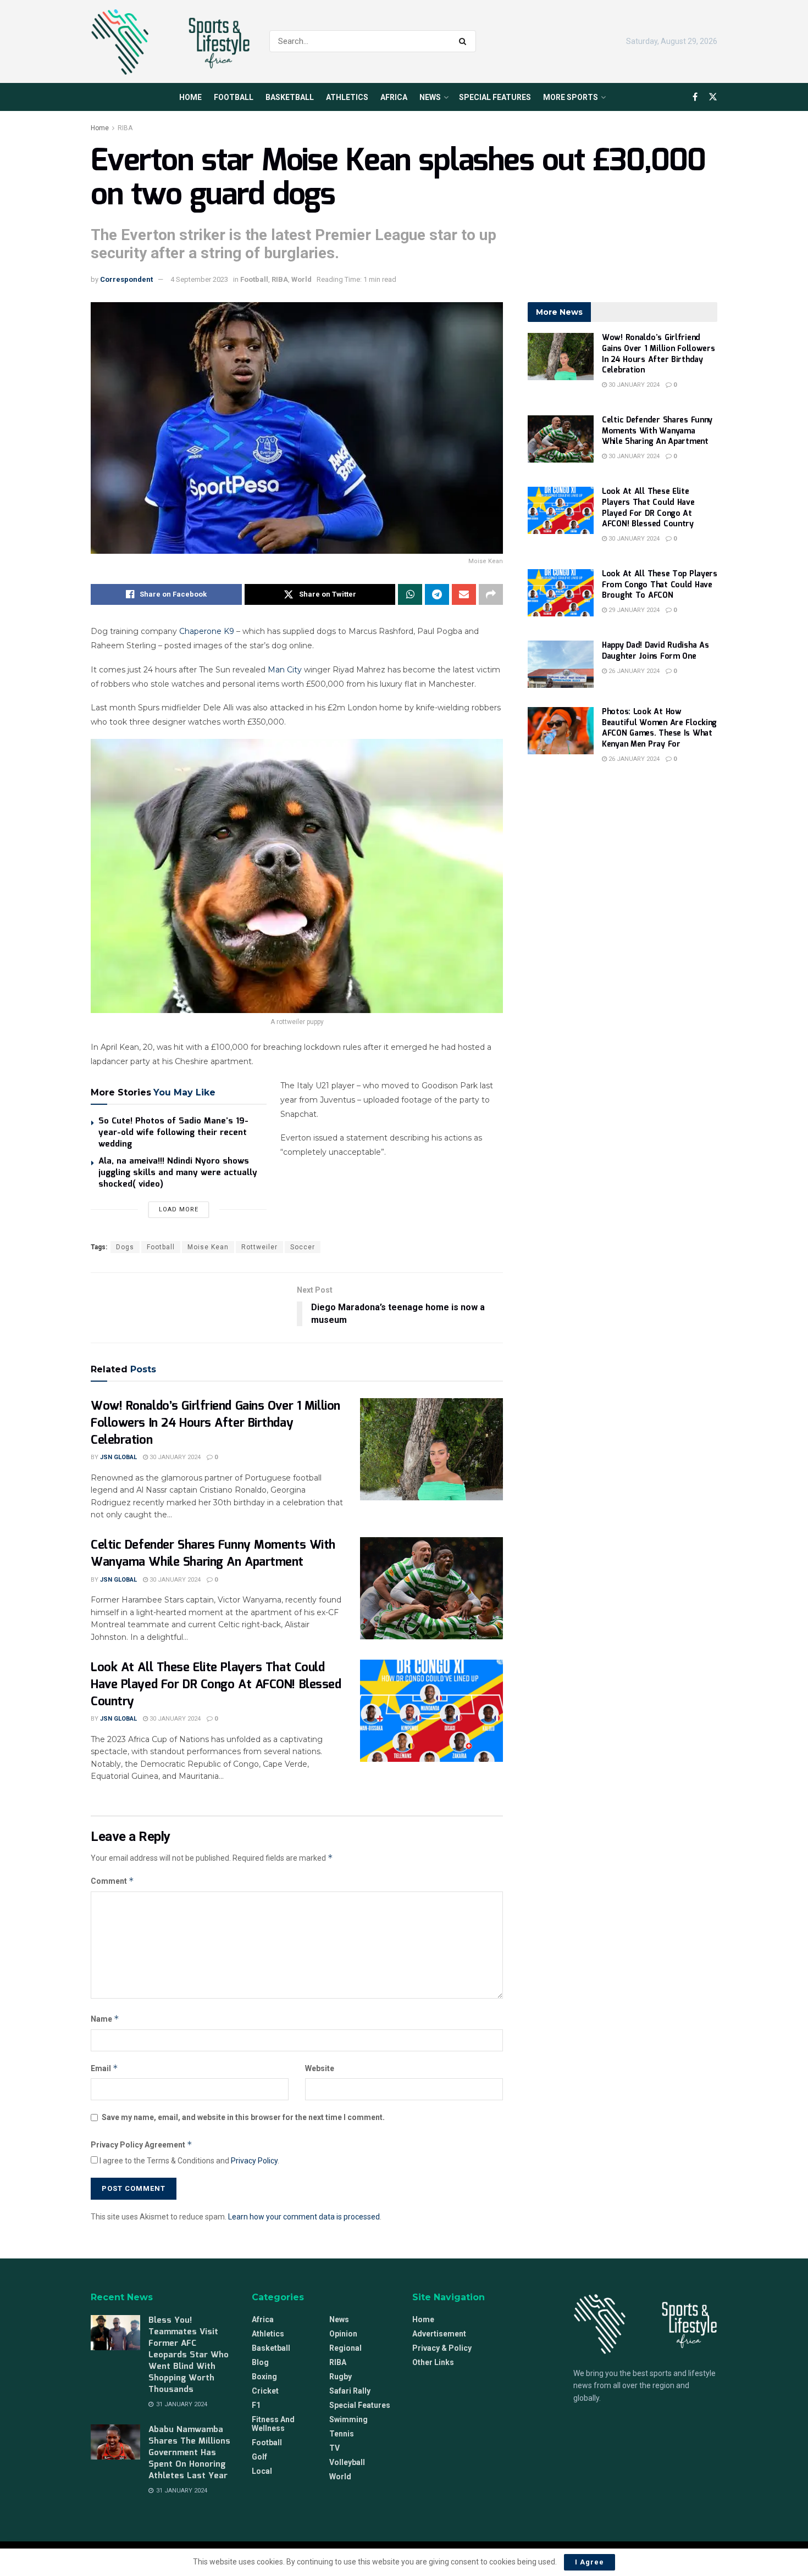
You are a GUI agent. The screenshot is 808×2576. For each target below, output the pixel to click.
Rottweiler (259, 1247)
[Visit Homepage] (170, 42)
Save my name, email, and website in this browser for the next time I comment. (243, 2117)
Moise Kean (208, 1247)
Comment (112, 1881)
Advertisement (439, 2334)
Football (234, 97)
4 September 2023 (199, 279)
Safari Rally (350, 2391)
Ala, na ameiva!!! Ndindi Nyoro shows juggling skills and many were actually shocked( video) (178, 1173)
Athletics (347, 97)
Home (190, 97)
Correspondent (126, 279)
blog (260, 2362)
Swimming (348, 2419)
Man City (285, 670)
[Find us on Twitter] (713, 97)
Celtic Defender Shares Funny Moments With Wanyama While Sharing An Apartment (213, 1554)
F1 (256, 2405)
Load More (179, 1209)
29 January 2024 (633, 610)
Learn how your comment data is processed (304, 2217)
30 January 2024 (174, 1457)
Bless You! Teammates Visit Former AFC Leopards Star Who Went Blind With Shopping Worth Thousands (189, 2355)
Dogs (125, 1247)
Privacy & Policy (442, 2348)
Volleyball (347, 2462)
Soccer (303, 1247)
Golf (259, 2457)
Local (262, 2471)
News (430, 97)
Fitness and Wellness (273, 2424)
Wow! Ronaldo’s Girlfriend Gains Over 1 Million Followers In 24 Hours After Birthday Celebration (215, 1423)
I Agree (590, 2562)
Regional (345, 2348)
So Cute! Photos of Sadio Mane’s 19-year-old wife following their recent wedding (173, 1133)
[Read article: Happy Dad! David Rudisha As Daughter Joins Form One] (561, 664)
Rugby (341, 2377)
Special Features (495, 97)
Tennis (342, 2434)
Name (105, 2019)
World (301, 279)
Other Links (433, 2362)
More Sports (571, 97)
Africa (394, 97)
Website (320, 2068)
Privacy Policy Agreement (142, 2144)
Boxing (264, 2377)
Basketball (290, 97)
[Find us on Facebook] (695, 97)
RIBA (125, 128)
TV (334, 2448)
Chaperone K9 (207, 631)
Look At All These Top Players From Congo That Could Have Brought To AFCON (660, 585)
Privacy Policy (254, 2161)
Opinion (343, 2334)
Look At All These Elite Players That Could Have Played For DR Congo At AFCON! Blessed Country (216, 1685)
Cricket (265, 2391)
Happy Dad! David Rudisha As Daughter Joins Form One (655, 651)
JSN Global (118, 1457)
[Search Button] (465, 41)
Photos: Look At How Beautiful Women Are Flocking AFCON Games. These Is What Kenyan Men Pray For (659, 728)
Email (104, 2068)
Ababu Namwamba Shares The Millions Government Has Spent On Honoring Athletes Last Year (189, 2453)
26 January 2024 (633, 671)
